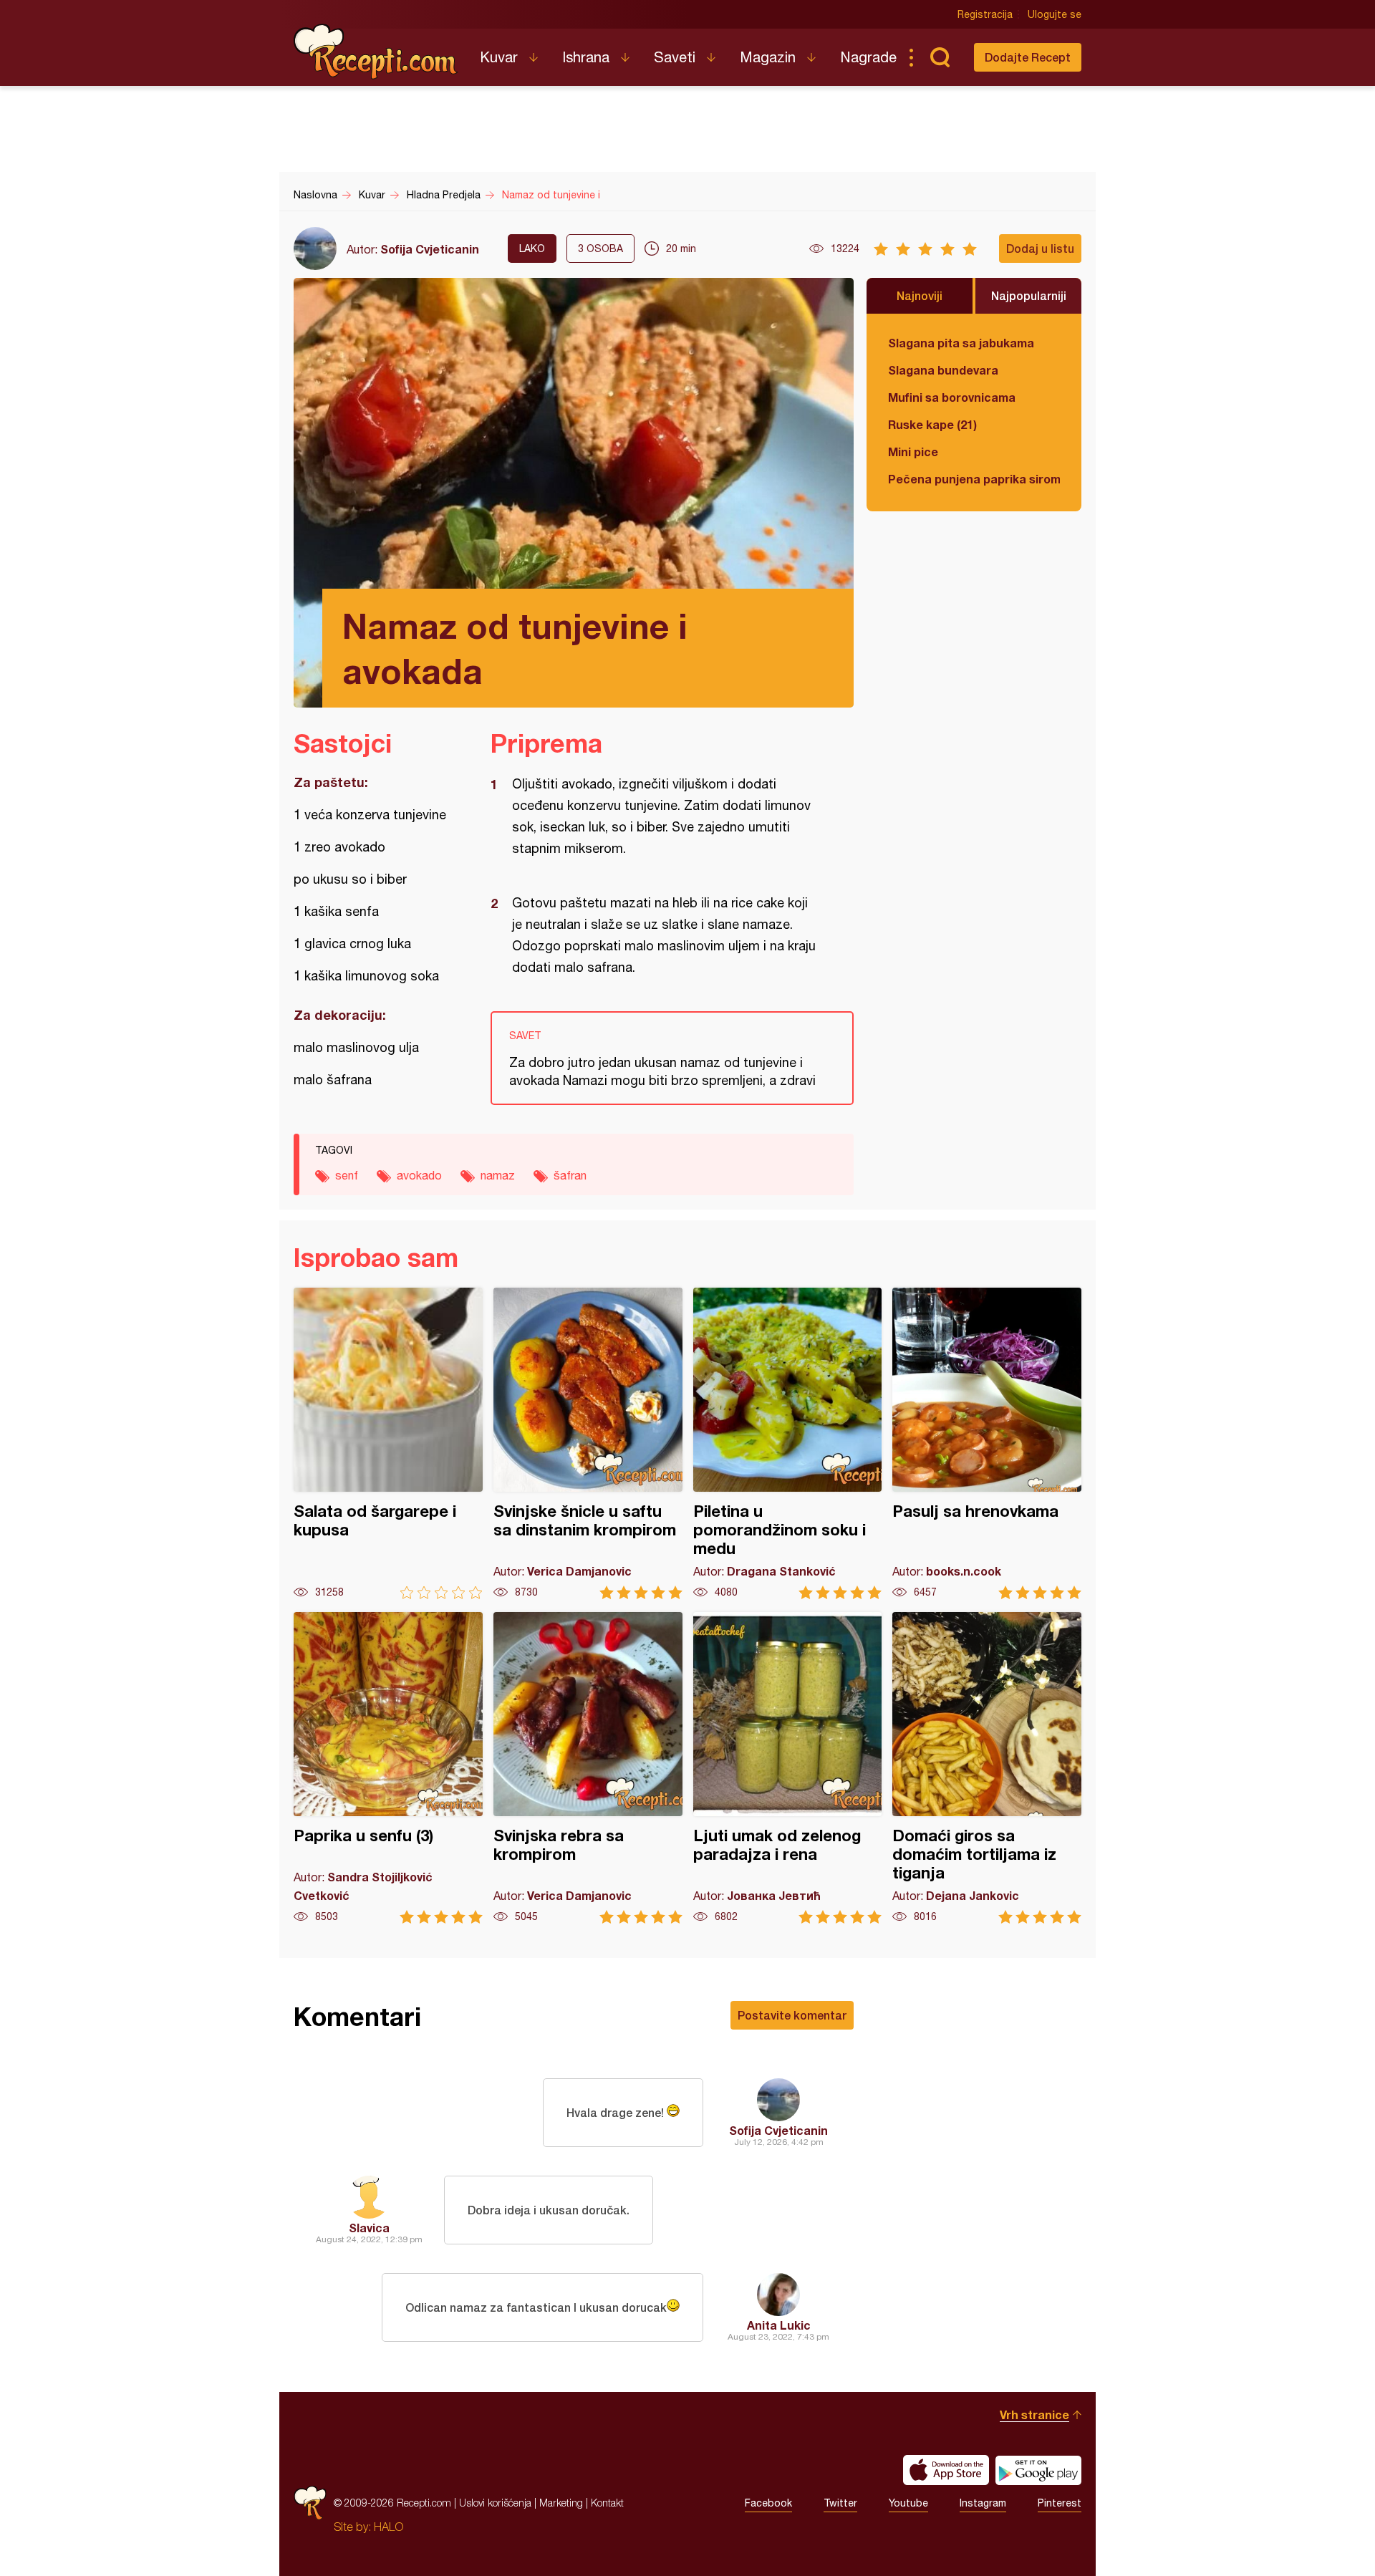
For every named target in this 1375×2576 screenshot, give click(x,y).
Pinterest (1060, 2503)
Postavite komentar (792, 2015)
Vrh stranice (1034, 2415)
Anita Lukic (779, 2325)
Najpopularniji (1029, 295)
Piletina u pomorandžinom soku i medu (788, 1443)
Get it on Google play (1038, 2470)
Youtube (908, 2503)
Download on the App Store (946, 2470)
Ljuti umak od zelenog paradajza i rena (788, 1768)
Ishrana (586, 57)
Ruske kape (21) (932, 424)
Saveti (675, 57)
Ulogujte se (1055, 14)
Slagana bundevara (943, 370)
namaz (498, 1175)
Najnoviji (920, 295)
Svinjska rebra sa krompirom (588, 1768)
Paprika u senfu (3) (388, 1768)
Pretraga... (940, 57)
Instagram (983, 2503)
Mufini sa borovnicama (952, 397)
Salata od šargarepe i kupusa (388, 1443)
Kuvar (499, 57)
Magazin (768, 57)
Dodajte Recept (1028, 57)
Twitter (840, 2503)
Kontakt (607, 2503)
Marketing (561, 2503)
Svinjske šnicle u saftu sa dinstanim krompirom (588, 1443)
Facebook (768, 2503)
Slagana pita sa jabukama (961, 343)
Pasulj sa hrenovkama (987, 1443)
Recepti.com (376, 52)
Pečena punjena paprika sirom (974, 479)
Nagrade (868, 57)
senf (347, 1175)
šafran (570, 1175)
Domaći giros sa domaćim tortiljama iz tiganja (987, 1768)
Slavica (369, 2228)
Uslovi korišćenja (495, 2503)
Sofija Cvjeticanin (430, 249)
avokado (419, 1175)
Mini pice (913, 452)
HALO (389, 2527)
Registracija (985, 14)
